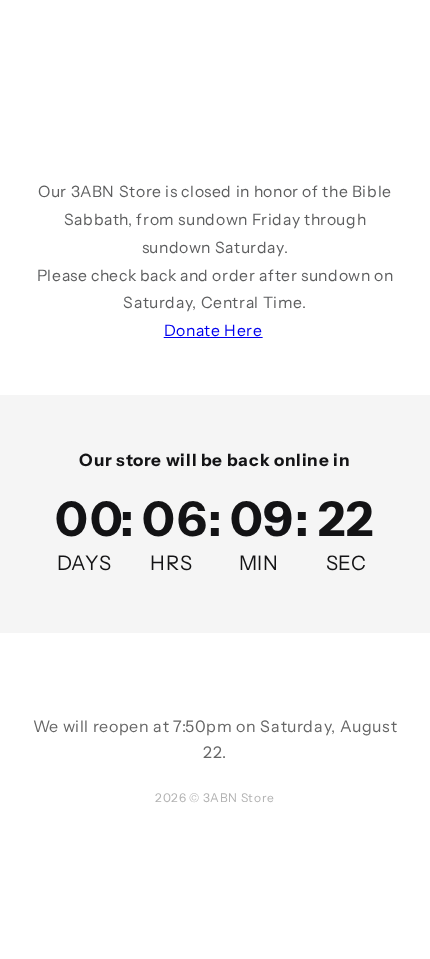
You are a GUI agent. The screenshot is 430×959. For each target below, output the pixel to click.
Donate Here (213, 330)
